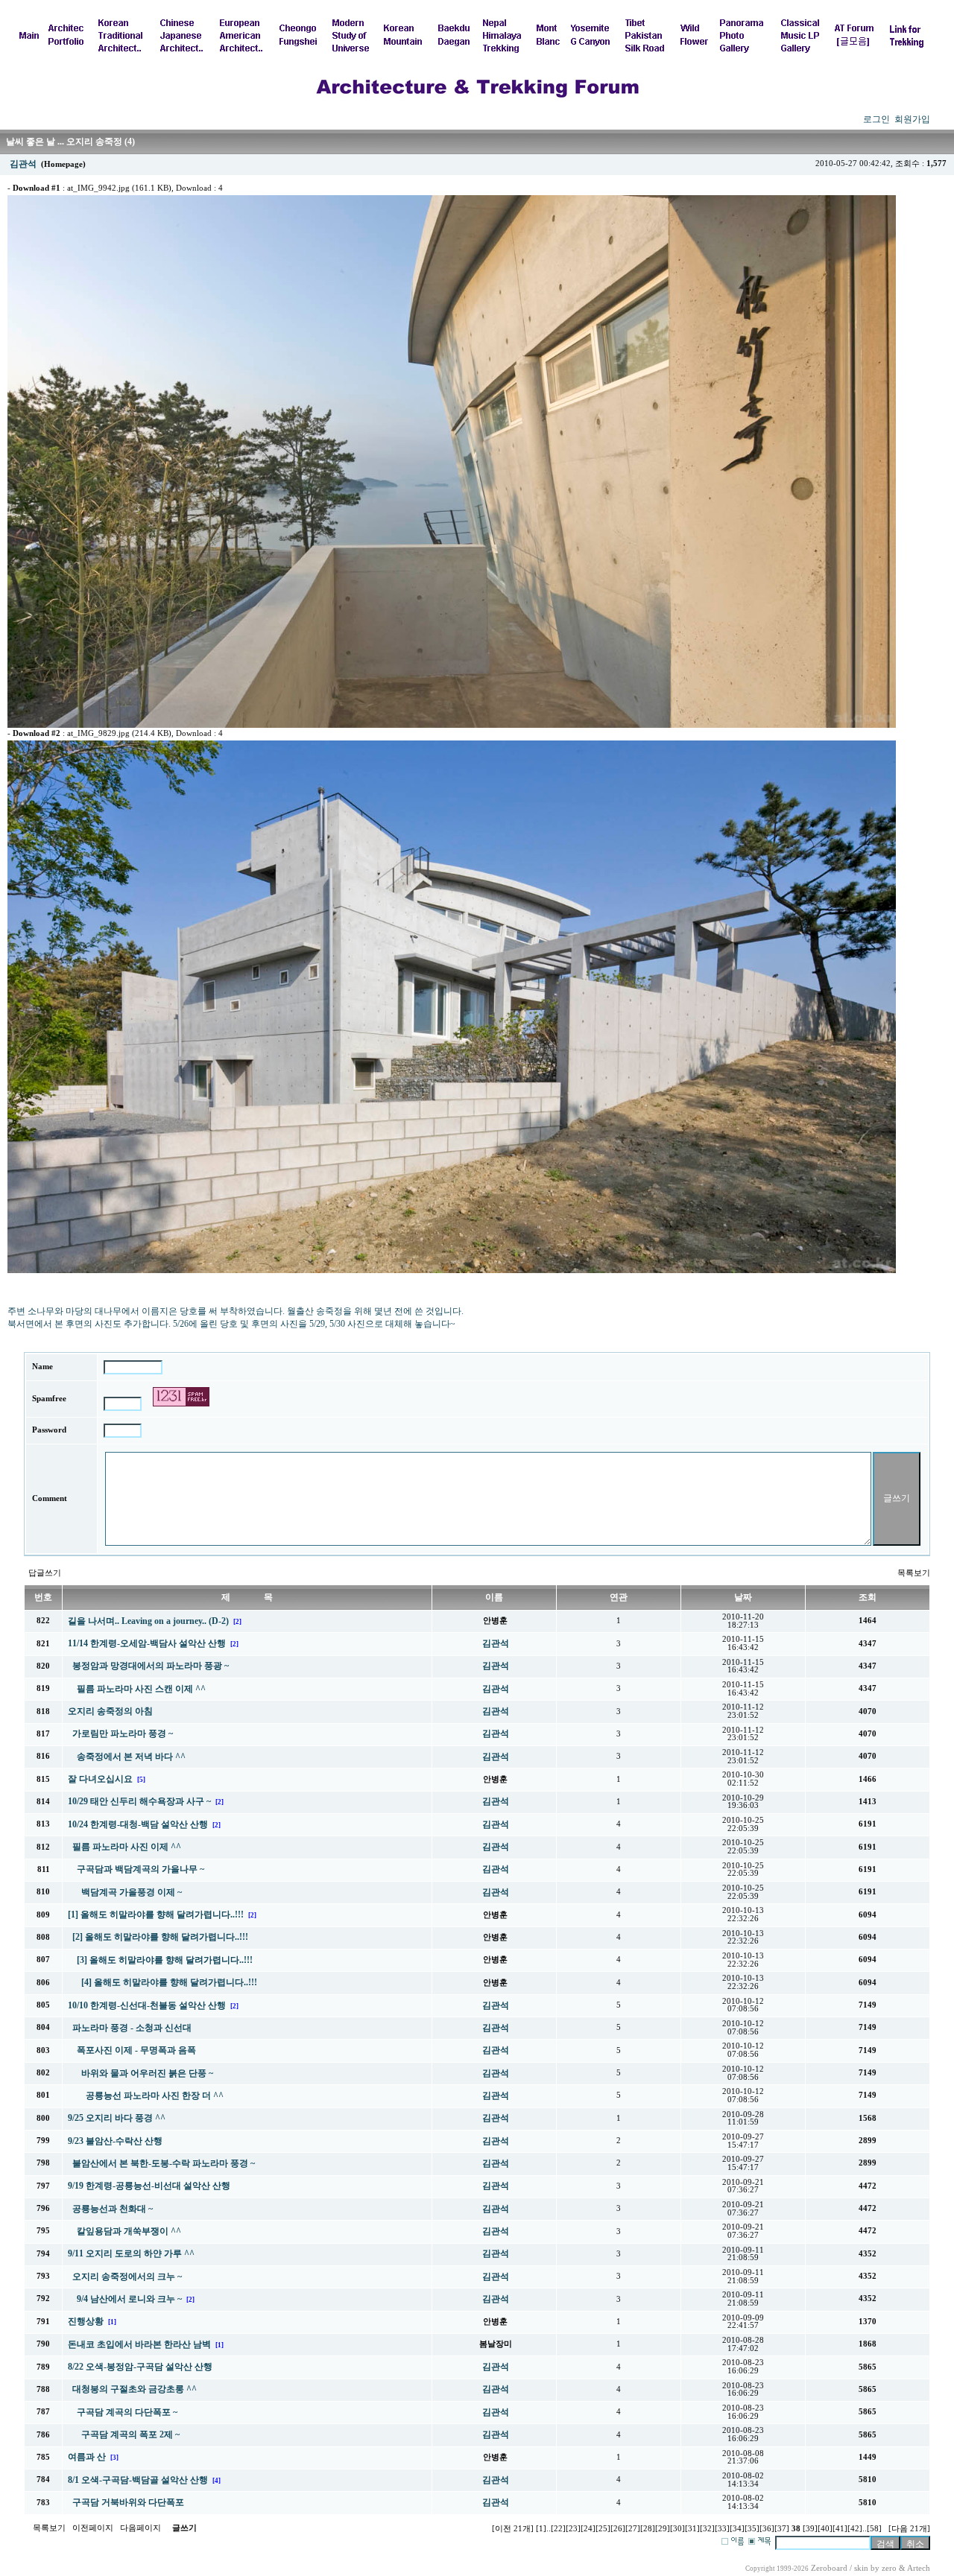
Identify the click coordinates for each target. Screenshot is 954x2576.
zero (889, 2568)
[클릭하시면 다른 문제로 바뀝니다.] (181, 1397)
